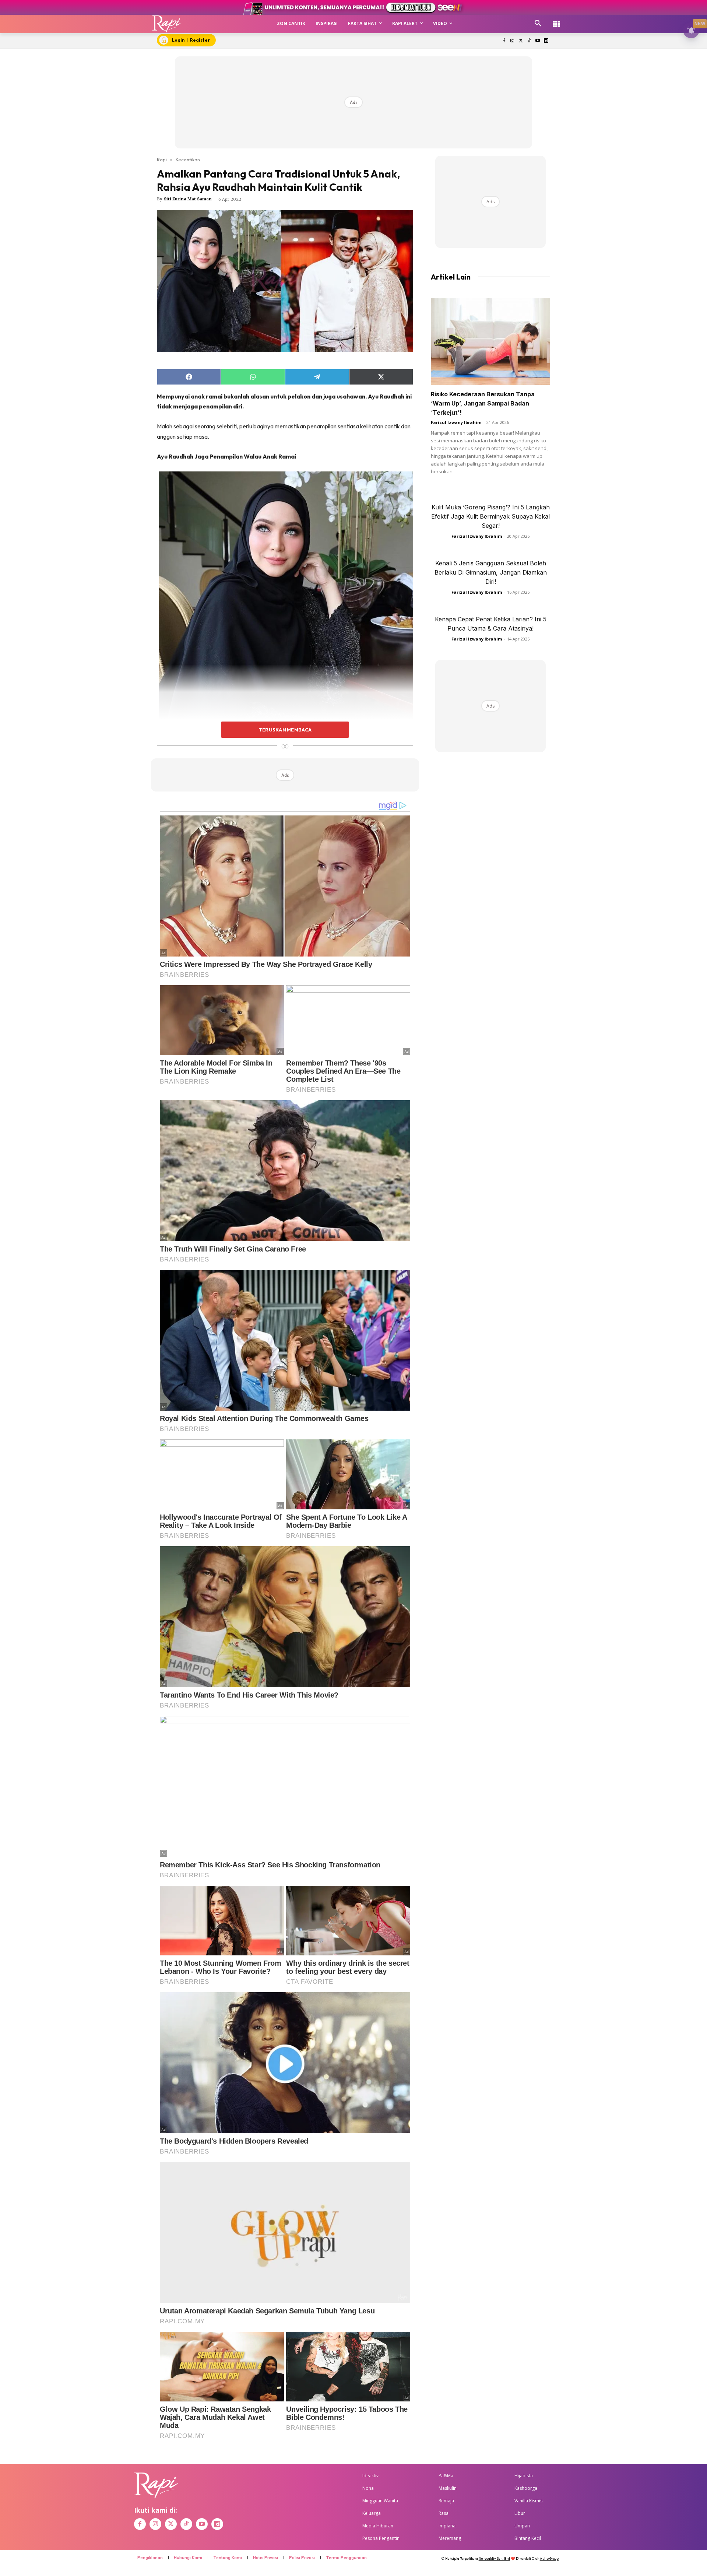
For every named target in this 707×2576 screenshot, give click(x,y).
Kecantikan (188, 159)
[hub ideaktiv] (556, 20)
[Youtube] (537, 41)
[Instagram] (512, 41)
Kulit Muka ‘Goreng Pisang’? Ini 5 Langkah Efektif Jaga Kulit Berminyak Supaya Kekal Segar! (490, 516)
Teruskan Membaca (285, 730)
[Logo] (167, 24)
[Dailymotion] (546, 41)
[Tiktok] (529, 41)
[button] (538, 24)
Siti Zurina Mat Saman (188, 199)
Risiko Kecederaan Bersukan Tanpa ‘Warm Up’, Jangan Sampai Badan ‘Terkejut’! (483, 403)
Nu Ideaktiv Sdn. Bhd (494, 2559)
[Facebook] (504, 41)
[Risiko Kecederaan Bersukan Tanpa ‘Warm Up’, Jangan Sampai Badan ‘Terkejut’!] (490, 342)
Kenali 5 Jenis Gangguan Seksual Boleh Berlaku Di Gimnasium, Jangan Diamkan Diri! (491, 572)
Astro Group (549, 2559)
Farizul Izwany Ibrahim (456, 422)
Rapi (162, 159)
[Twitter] (521, 41)
